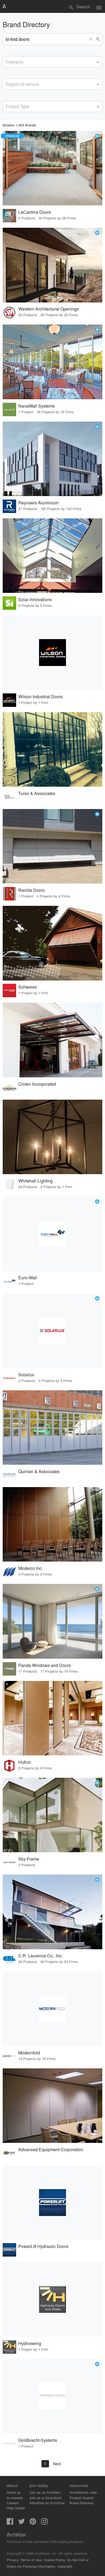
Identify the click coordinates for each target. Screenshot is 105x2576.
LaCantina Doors (35, 212)
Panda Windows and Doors (45, 1665)
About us (14, 2492)
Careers (13, 2503)
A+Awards (15, 2498)
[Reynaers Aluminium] (52, 459)
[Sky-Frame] (52, 1815)
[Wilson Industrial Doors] (52, 653)
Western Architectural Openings (49, 309)
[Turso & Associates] (52, 750)
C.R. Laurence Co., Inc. (41, 1956)
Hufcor (25, 1762)
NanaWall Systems (36, 406)
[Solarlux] (52, 1331)
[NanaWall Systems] (52, 362)
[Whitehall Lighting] (52, 1137)
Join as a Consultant (45, 2498)
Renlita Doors (31, 890)
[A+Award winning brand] (97, 136)
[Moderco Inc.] (52, 1524)
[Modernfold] (52, 2009)
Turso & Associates (37, 793)
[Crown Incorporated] (52, 1040)
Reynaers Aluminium (38, 503)
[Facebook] (10, 2523)
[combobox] (52, 62)
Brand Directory (82, 2503)
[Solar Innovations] (52, 556)
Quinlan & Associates (39, 1471)
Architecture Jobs (83, 2492)
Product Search (82, 2498)
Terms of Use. (31, 2560)
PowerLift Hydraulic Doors (43, 2246)
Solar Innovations (35, 599)
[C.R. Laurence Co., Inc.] (52, 1912)
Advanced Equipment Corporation (51, 2149)
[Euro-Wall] (52, 1234)
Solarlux (26, 1375)
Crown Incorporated (37, 1084)
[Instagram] (44, 2523)
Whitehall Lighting (36, 1181)
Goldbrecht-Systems (38, 2440)
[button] (92, 39)
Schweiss (28, 987)
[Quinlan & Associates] (52, 1428)
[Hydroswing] (52, 2299)
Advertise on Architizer (47, 2503)
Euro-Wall (28, 1278)
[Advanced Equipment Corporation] (52, 2106)
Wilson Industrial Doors (41, 696)
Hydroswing (30, 2343)
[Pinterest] (33, 2523)
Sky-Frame (29, 1859)
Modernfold (29, 2053)
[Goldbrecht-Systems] (52, 2396)
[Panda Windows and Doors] (52, 1621)
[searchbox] (7, 61)
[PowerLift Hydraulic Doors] (52, 2203)
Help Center (16, 2508)
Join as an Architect (45, 2492)
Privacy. (13, 2560)
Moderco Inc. (31, 1568)
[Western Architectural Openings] (52, 265)
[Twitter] (22, 2523)
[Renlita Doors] (52, 846)
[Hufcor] (52, 1718)
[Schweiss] (52, 943)
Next (57, 2464)
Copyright (65, 2566)
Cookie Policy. (55, 2560)
